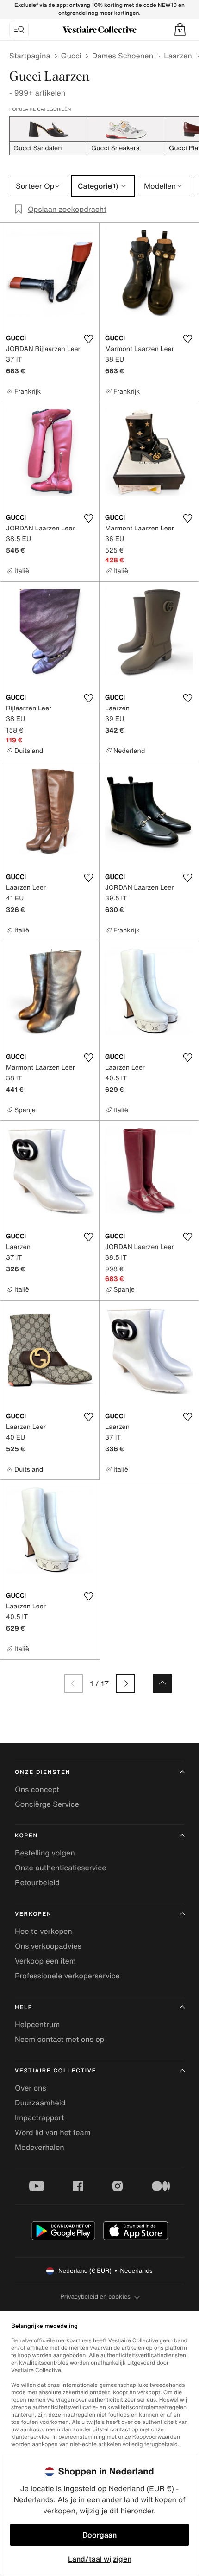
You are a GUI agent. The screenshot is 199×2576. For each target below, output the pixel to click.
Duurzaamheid (40, 2103)
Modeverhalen (40, 2147)
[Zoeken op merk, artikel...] (19, 30)
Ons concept (37, 1789)
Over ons (31, 2088)
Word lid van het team (53, 2132)
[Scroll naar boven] (162, 1683)
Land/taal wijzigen (100, 2559)
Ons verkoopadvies (48, 1946)
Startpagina (30, 56)
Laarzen (178, 56)
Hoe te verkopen (44, 1931)
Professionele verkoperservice (67, 1976)
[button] (180, 30)
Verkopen (33, 1914)
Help (24, 2007)
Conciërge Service (47, 1804)
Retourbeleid (37, 1882)
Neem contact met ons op (59, 2039)
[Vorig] (74, 1683)
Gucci (71, 56)
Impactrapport (40, 2117)
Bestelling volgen (45, 1853)
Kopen (26, 1836)
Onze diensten (43, 1772)
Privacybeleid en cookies (95, 2297)
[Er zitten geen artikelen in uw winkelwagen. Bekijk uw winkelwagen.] (180, 30)
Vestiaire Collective (56, 2071)
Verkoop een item (45, 1961)
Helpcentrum (37, 2024)
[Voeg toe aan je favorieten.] (88, 339)
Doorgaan (99, 2535)
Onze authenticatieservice (61, 1868)
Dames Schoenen (123, 56)
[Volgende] (125, 1683)
